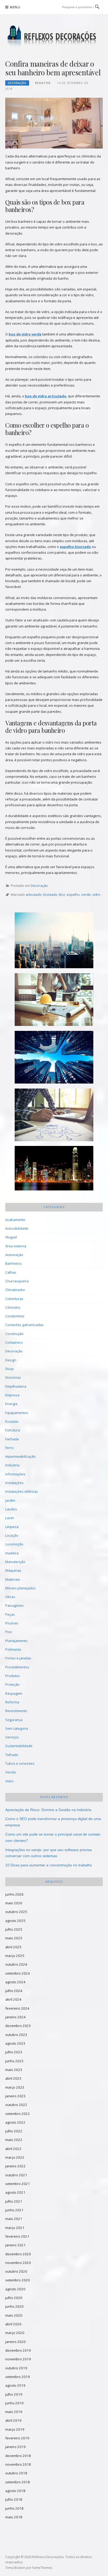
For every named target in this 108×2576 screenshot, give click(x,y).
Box (62, 894)
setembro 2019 (18, 2377)
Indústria (12, 1465)
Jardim (10, 1500)
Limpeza (12, 1527)
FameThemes (42, 2568)
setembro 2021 (18, 2184)
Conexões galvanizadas (25, 1325)
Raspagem (14, 1693)
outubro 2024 (16, 1964)
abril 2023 (13, 2078)
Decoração (17, 83)
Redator (43, 83)
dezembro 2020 (18, 2254)
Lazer (10, 1518)
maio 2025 (14, 1938)
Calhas (11, 1272)
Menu (15, 7)
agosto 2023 (15, 2043)
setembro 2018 (18, 2482)
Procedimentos (17, 1667)
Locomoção (14, 1544)
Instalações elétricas (22, 1491)
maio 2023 (14, 2070)
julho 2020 (14, 2298)
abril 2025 (13, 1947)
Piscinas (12, 1623)
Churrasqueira (17, 1281)
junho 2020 (14, 2306)
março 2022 (15, 2157)
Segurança (14, 1720)
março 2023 (15, 2087)
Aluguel (11, 1237)
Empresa (12, 1395)
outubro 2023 (16, 2035)
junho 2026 (14, 1894)
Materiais (13, 1579)
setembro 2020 (18, 2280)
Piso (9, 1632)
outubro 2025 (16, 1912)
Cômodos (13, 1307)
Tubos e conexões (20, 1763)
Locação (12, 1535)
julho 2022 (14, 2131)
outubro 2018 (16, 2473)
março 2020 (15, 2333)
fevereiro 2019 (17, 2438)
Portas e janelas (18, 1658)
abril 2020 (13, 2324)
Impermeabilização (20, 1456)
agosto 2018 (15, 2491)
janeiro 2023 (15, 2096)
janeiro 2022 (15, 2166)
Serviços (12, 1737)
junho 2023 (14, 2061)
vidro (96, 894)
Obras (10, 1597)
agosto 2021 (15, 2192)
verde (86, 894)
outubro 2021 (16, 2175)
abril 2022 (13, 2149)
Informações (15, 1474)
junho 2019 (14, 2403)
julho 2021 (14, 2201)
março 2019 (15, 2429)
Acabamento (15, 1220)
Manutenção (15, 1562)
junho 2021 (14, 2210)
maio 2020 (14, 2315)
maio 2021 (14, 2219)
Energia (11, 1404)
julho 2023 (14, 2052)
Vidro (9, 1781)
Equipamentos (17, 1413)
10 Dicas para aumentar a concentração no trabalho (49, 1865)
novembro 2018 (18, 2464)
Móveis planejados (20, 1588)
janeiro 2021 (15, 2245)
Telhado (12, 1755)
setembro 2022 (18, 2114)
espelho (73, 894)
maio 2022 (14, 2140)
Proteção (12, 1684)
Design (11, 1360)
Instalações (14, 1483)
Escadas (12, 1421)
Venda (10, 1772)
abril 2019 (13, 2420)
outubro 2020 (16, 2271)
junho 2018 (14, 2508)
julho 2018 (14, 2499)
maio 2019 (14, 2412)
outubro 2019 (16, 2368)
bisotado (50, 894)
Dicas (10, 1369)
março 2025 (15, 1956)
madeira (12, 1553)
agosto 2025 (15, 1921)
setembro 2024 (18, 1973)
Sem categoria (17, 1728)
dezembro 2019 (18, 2350)
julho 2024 (14, 1991)
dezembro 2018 (18, 2456)
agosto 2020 (15, 2289)
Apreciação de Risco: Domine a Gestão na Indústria (48, 1810)
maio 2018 (14, 2517)
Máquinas (13, 1570)
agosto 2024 (15, 1982)
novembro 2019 (18, 2359)
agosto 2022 (15, 2122)
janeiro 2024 (15, 2017)
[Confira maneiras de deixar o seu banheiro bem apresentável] (54, 123)
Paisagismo (14, 1605)
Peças (10, 1614)
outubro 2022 (16, 2105)
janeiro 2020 (15, 2342)
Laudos (11, 1509)
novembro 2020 (18, 2263)
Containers (14, 1342)
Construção (14, 1334)
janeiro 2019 (15, 2447)
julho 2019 (14, 2394)
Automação (14, 1255)
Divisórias (13, 1377)
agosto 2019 (15, 2385)
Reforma (12, 1702)
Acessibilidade (17, 1228)
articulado (34, 894)
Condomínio (15, 1316)
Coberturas (14, 1299)
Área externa (16, 1246)
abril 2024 (13, 1999)
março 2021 (15, 2228)
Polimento (13, 1649)
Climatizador (15, 1290)
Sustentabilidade (19, 1746)
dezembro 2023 (18, 2026)
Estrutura (13, 1430)
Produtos (13, 1676)
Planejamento (16, 1641)
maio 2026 (14, 1903)
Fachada (12, 1439)
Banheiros (13, 1263)
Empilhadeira (16, 1386)
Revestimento (16, 1711)
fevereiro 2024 (17, 2008)
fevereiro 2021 (17, 2236)
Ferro (9, 1448)
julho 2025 (14, 1929)
